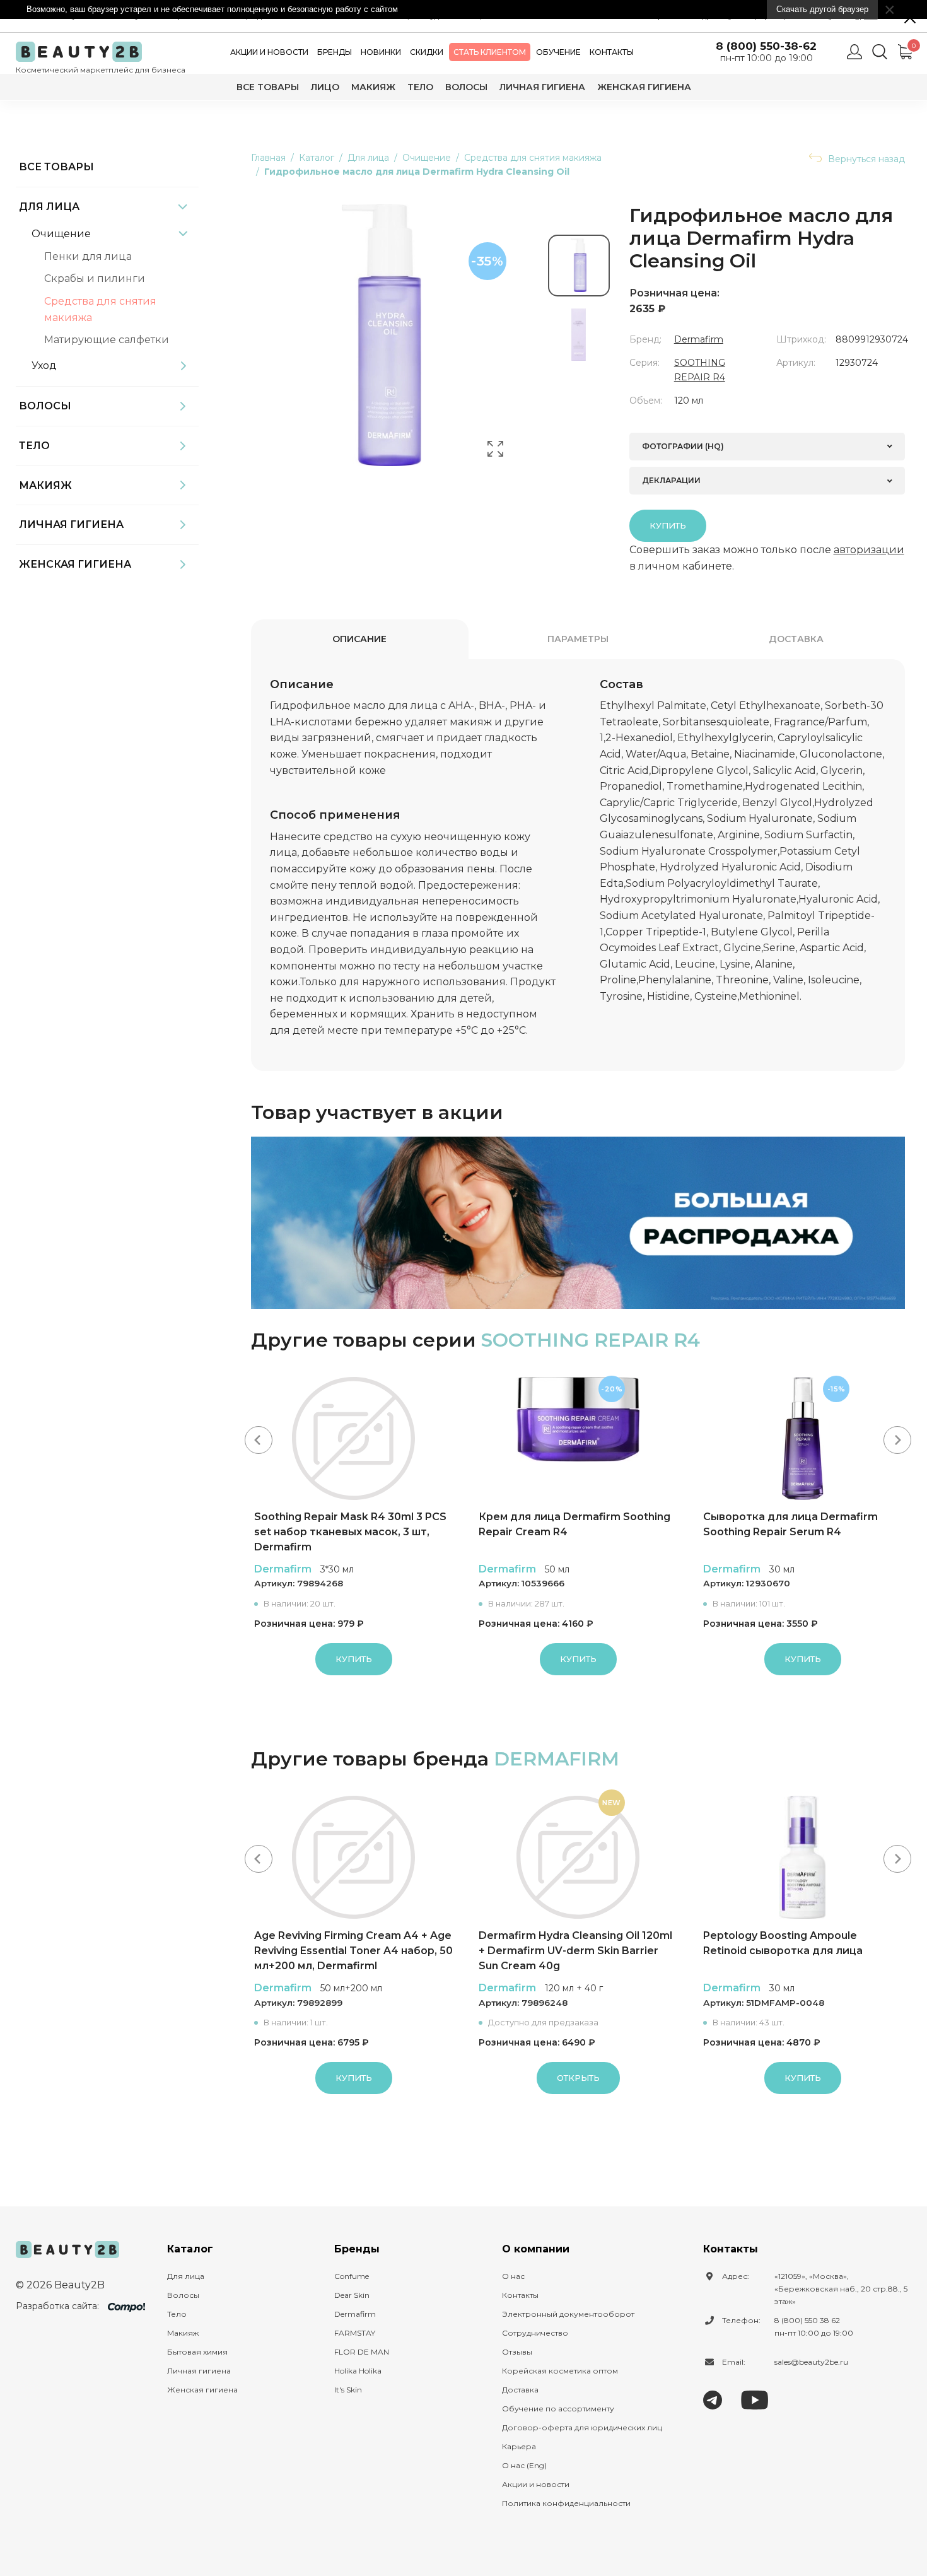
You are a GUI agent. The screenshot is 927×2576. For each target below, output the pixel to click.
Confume (352, 2276)
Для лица (49, 207)
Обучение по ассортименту (558, 2409)
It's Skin (348, 2390)
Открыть (578, 2078)
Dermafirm (699, 339)
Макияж (373, 87)
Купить (668, 525)
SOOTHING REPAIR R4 (591, 1340)
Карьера (519, 2446)
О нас (513, 2276)
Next (897, 1440)
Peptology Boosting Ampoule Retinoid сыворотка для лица (783, 1943)
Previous (259, 1440)
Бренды (335, 52)
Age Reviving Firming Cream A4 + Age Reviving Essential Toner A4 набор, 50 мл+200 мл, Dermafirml (353, 1951)
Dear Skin (352, 2295)
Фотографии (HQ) (683, 446)
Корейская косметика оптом (560, 2371)
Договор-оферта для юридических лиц (582, 2427)
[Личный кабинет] (854, 52)
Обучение (558, 52)
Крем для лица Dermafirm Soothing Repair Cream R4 (574, 1524)
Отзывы (517, 2352)
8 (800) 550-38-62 (766, 46)
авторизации (869, 550)
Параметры (578, 639)
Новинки (381, 52)
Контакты (612, 52)
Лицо (325, 87)
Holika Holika (358, 2371)
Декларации (671, 480)
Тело (420, 87)
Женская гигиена (644, 87)
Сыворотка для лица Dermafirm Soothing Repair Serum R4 (790, 1524)
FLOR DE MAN (362, 2352)
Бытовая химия (197, 2352)
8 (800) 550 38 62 (807, 2320)
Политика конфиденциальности (566, 2503)
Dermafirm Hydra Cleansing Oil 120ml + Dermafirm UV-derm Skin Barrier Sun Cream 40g (575, 1951)
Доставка (796, 639)
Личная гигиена (542, 87)
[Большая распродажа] (578, 1223)
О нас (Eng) (524, 2465)
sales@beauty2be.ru (811, 2362)
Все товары (268, 87)
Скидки (427, 52)
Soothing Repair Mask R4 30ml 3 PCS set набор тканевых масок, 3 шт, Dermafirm (350, 1532)
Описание (359, 639)
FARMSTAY (355, 2333)
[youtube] (755, 2399)
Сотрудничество (535, 2333)
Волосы (466, 87)
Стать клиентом (490, 52)
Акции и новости (269, 52)
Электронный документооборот (568, 2314)
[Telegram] (713, 2399)
